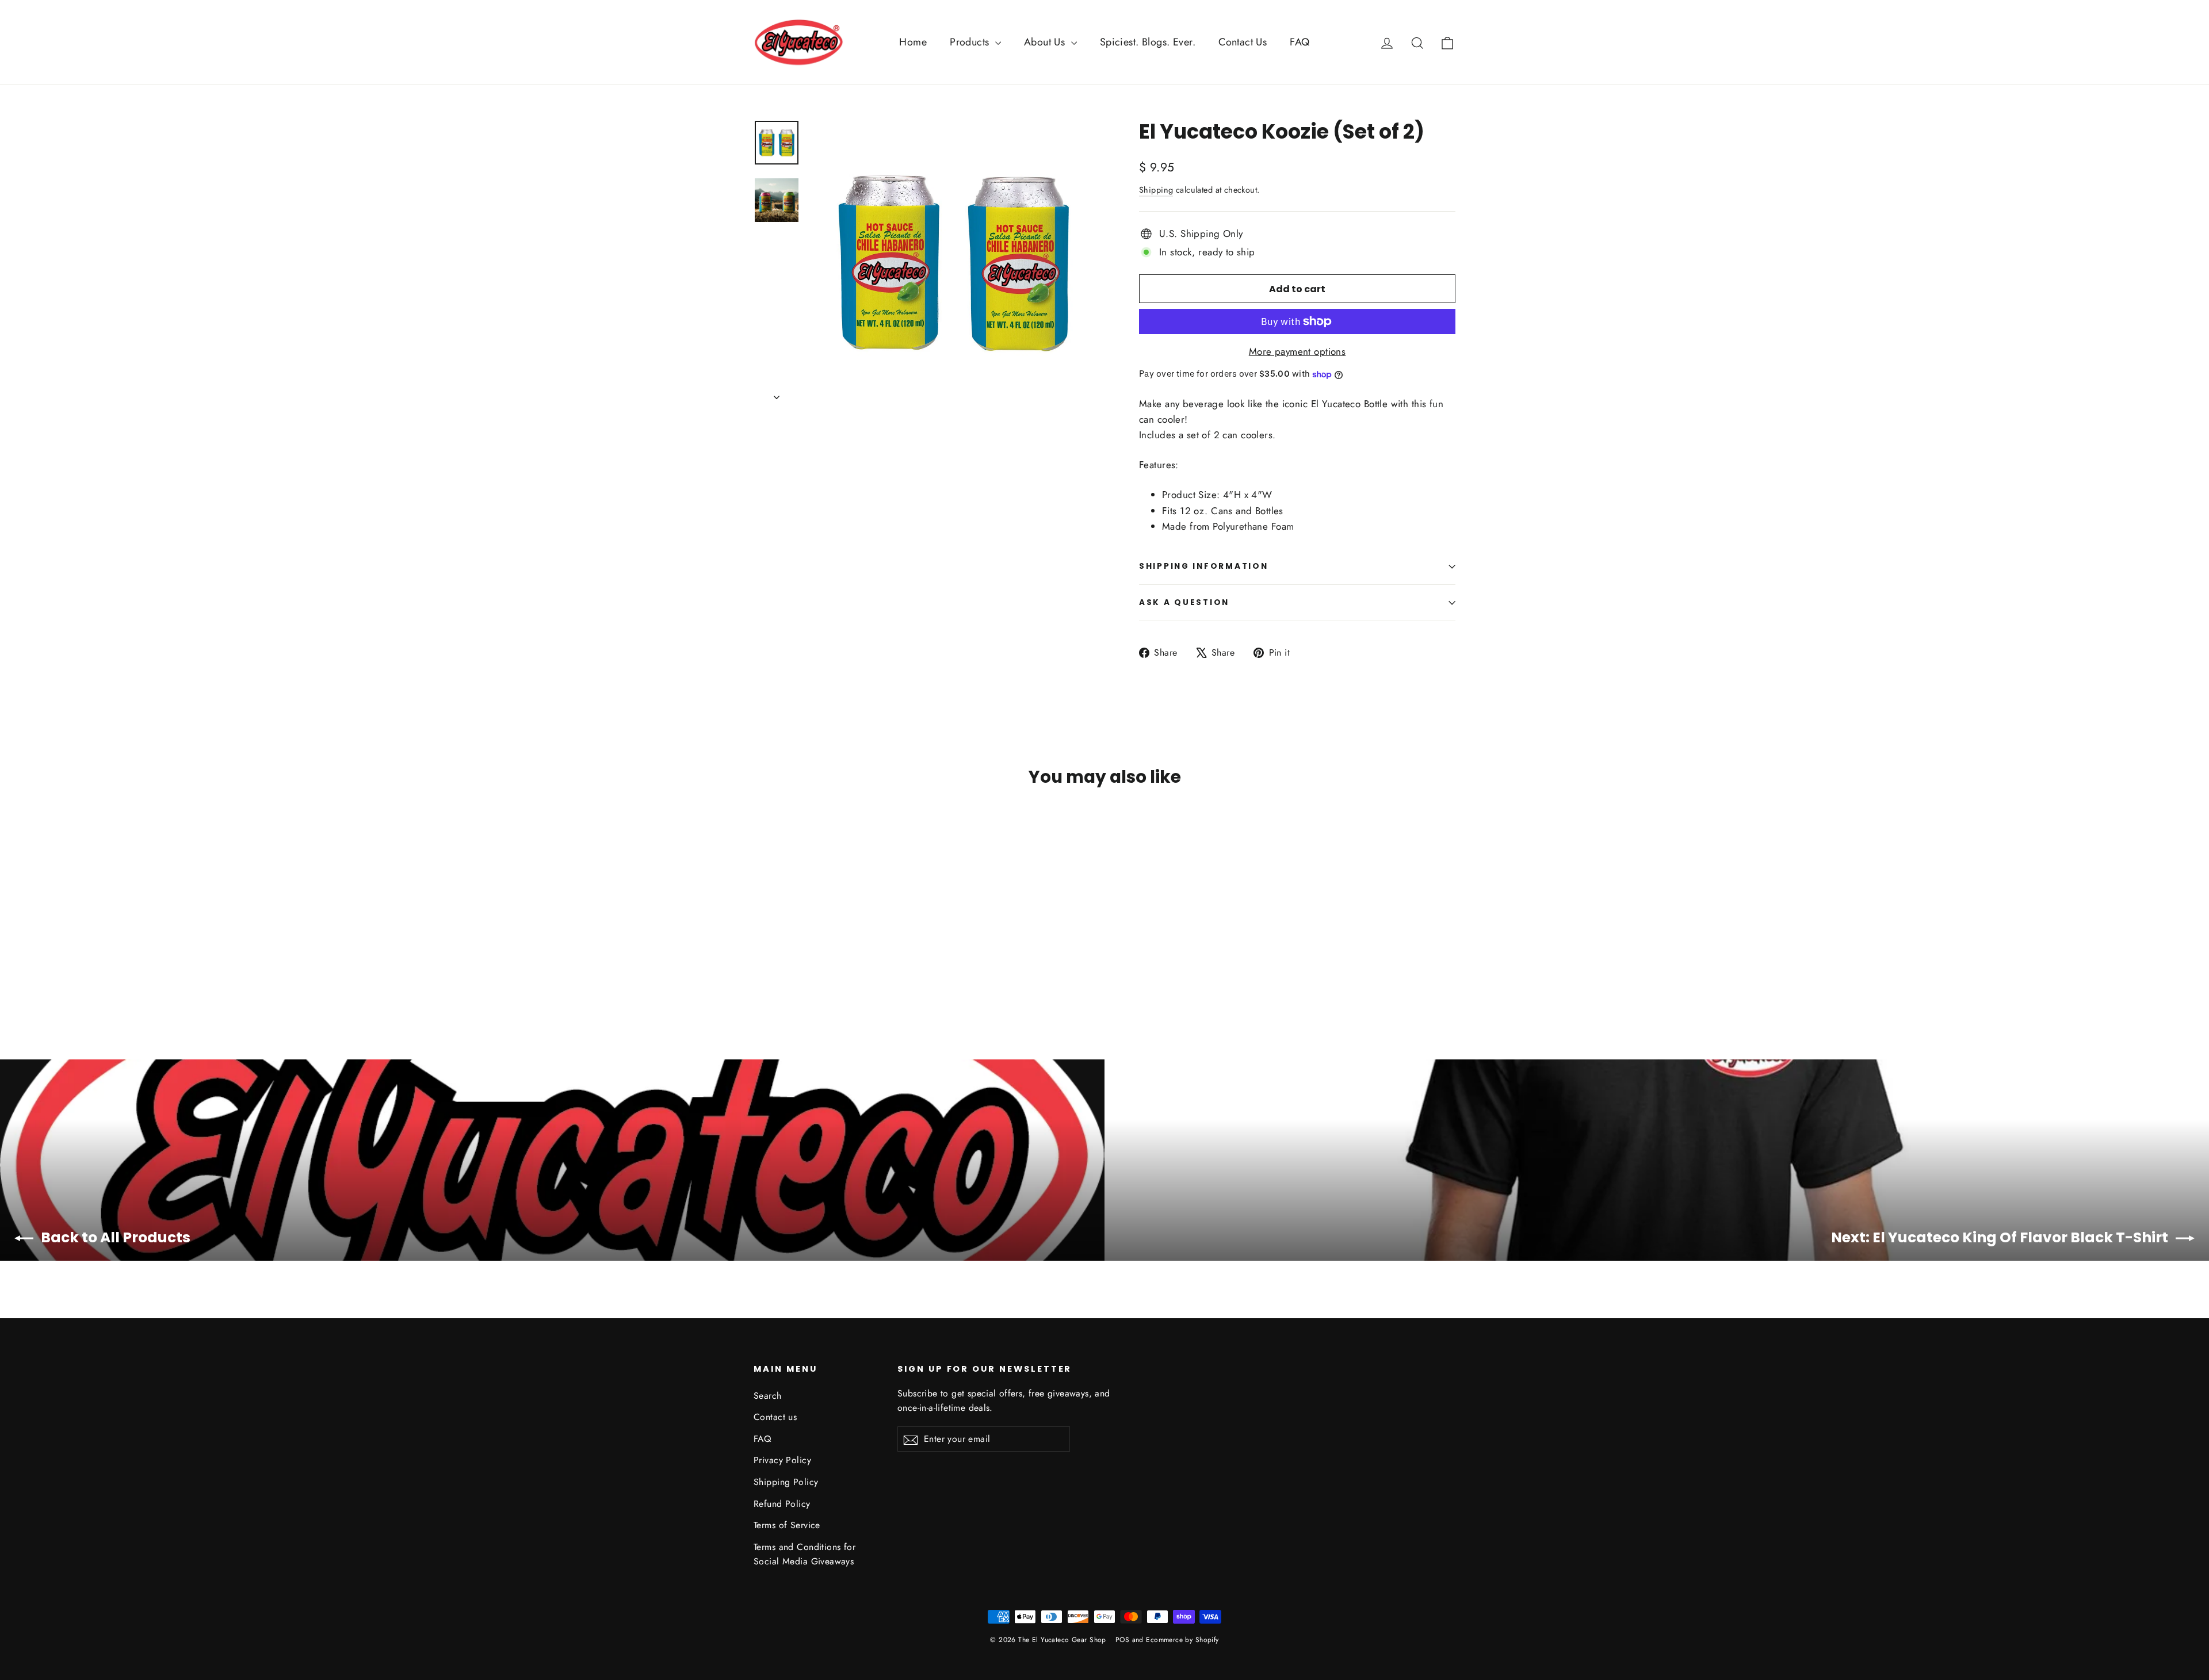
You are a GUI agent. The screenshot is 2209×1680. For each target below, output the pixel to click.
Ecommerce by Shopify (1182, 1640)
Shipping (1156, 190)
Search (768, 1396)
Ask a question (1184, 602)
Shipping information (1203, 566)
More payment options (1297, 351)
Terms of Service (787, 1525)
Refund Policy (782, 1504)
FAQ (1300, 42)
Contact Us (1243, 42)
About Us (1046, 42)
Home (913, 42)
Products (971, 42)
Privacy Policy (782, 1460)
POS (1122, 1640)
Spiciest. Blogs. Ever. (1148, 42)
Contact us (775, 1417)
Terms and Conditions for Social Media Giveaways (805, 1554)
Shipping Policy (786, 1482)
